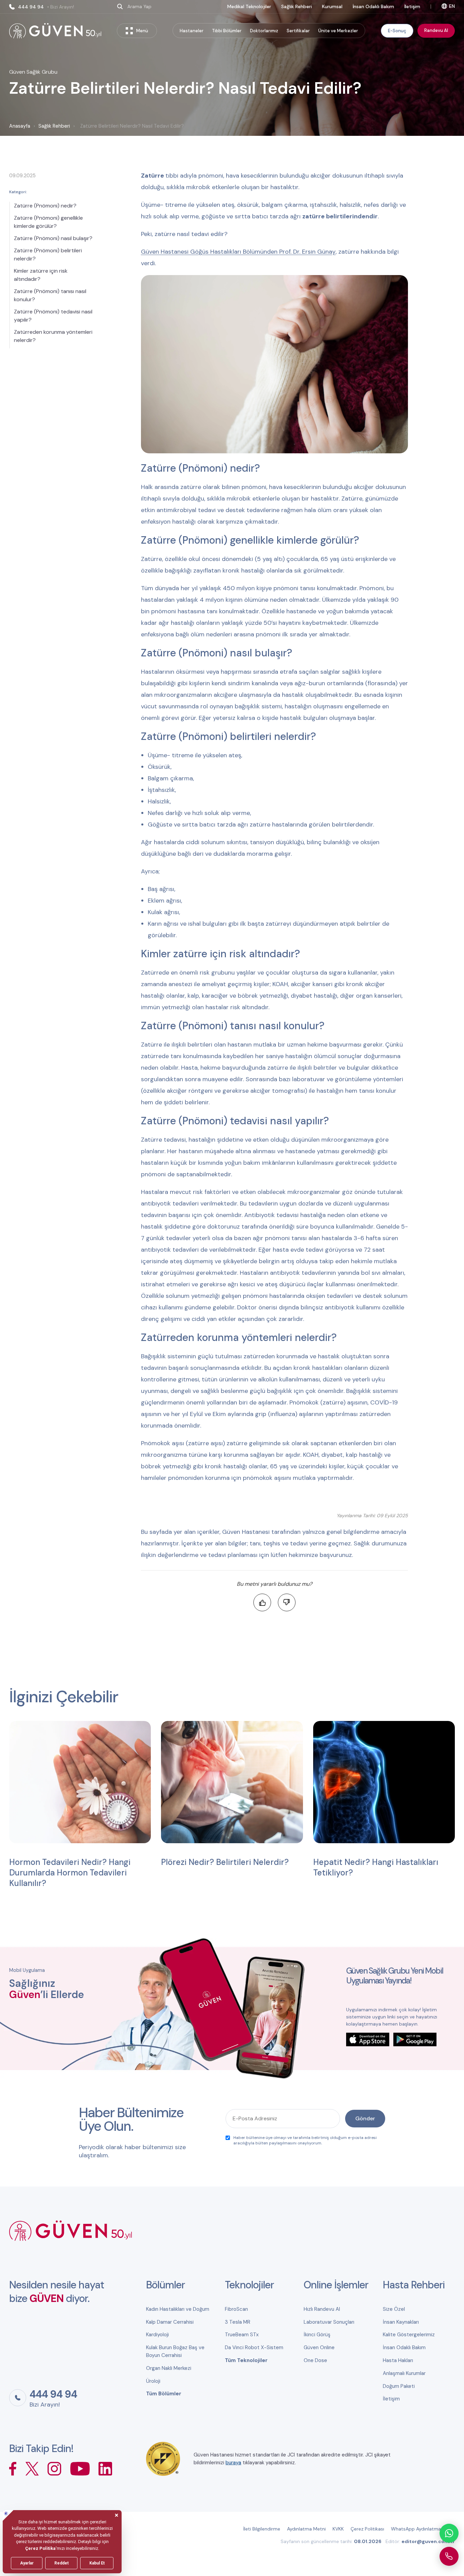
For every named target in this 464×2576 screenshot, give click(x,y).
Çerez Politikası (367, 2529)
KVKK (338, 2529)
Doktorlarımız (264, 31)
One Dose (315, 2360)
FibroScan (236, 2309)
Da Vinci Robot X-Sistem (254, 2347)
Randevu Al (436, 30)
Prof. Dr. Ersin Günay (307, 252)
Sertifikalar (298, 31)
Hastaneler (192, 31)
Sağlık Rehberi (297, 6)
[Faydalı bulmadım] (287, 1602)
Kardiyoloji (157, 2335)
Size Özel (394, 2309)
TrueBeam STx (242, 2335)
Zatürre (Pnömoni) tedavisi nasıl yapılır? (53, 316)
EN (452, 6)
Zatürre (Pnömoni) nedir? (45, 206)
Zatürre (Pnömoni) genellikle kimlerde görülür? (48, 222)
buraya (233, 2463)
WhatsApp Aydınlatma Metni (423, 2529)
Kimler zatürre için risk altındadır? (41, 275)
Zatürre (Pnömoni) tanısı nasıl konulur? (50, 295)
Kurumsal (332, 6)
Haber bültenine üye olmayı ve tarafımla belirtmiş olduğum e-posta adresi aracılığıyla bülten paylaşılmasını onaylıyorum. (305, 2140)
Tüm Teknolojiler (246, 2360)
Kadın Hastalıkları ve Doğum (178, 2309)
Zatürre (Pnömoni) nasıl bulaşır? (53, 238)
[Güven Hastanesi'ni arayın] (449, 2556)
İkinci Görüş (317, 2335)
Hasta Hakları (398, 2360)
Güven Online (319, 2347)
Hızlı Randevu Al (322, 2309)
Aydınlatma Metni (306, 2529)
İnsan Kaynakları (401, 2322)
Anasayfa (20, 126)
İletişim (412, 6)
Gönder (365, 2118)
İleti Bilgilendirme (262, 2529)
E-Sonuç (397, 30)
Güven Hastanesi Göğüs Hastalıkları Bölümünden (210, 252)
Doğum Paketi (399, 2386)
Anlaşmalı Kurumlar (404, 2373)
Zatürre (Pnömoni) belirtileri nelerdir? (48, 255)
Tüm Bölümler (164, 2394)
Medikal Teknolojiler (249, 6)
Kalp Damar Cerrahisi (170, 2322)
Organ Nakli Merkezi (169, 2368)
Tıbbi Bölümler (227, 31)
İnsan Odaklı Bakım (373, 6)
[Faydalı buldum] (262, 1602)
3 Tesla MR (238, 2322)
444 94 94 (46, 7)
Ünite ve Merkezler (338, 31)
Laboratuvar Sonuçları (329, 2322)
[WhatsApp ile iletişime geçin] (449, 2533)
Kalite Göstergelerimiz (409, 2335)
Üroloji (153, 2381)
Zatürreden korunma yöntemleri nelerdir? (53, 336)
